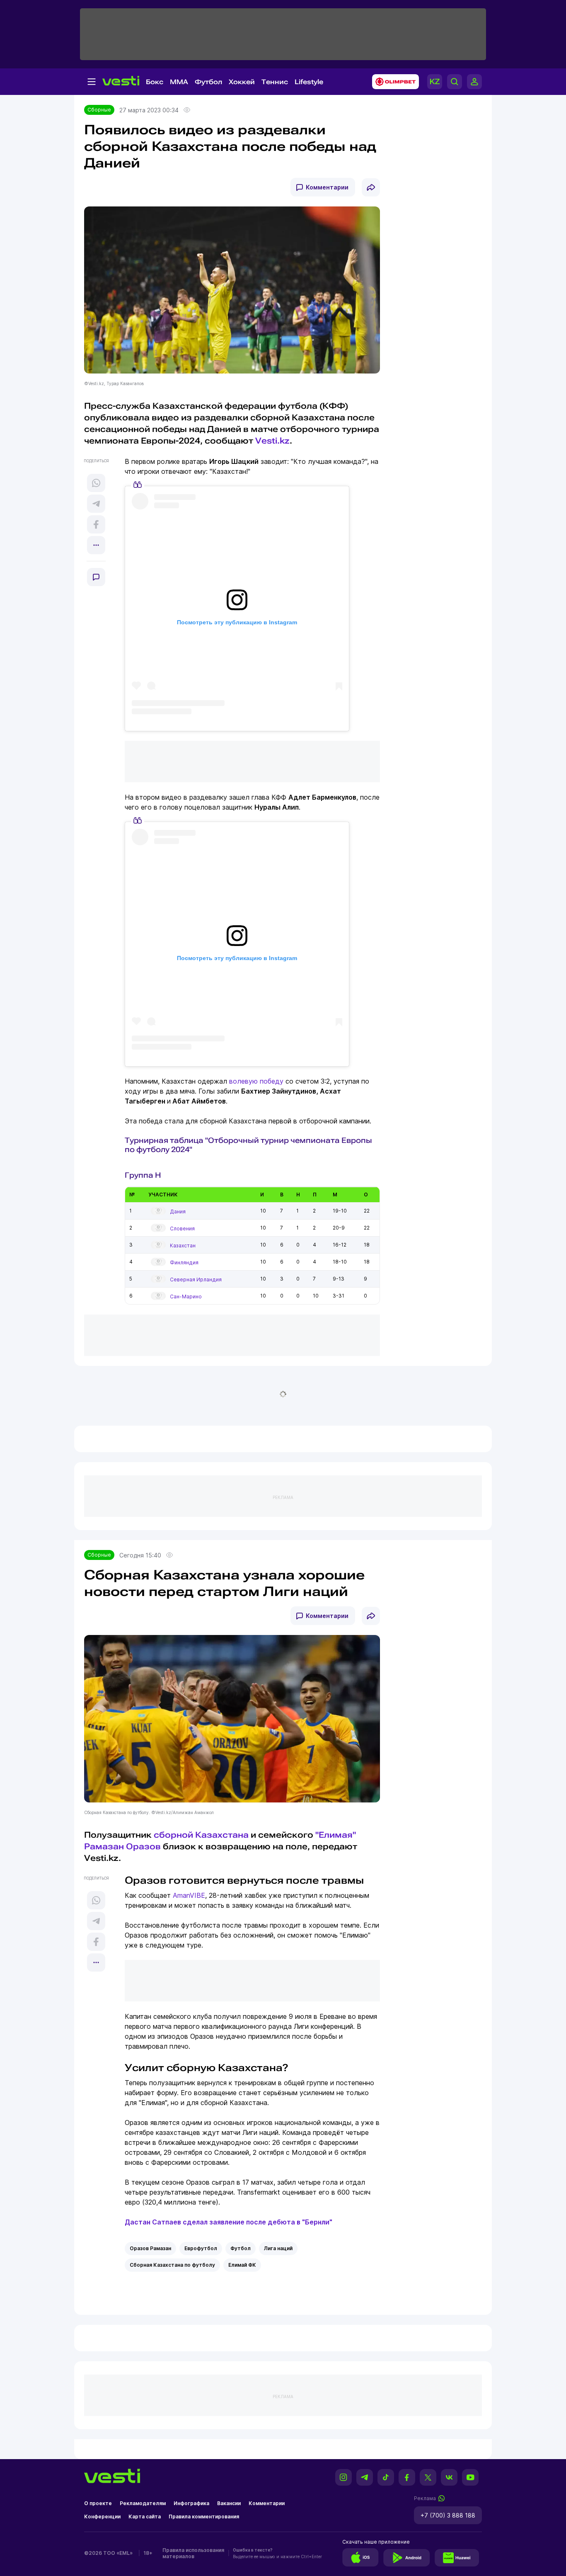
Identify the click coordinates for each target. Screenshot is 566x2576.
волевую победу (256, 1081)
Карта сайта (145, 2517)
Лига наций (278, 2248)
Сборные (99, 110)
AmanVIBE (189, 1895)
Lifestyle (309, 82)
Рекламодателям (143, 2503)
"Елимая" (336, 1835)
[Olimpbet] (393, 82)
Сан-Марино (186, 1296)
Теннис (275, 82)
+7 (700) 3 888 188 (448, 2515)
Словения (182, 1229)
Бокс (155, 82)
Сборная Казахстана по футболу (172, 2265)
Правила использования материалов (193, 2553)
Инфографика (191, 2503)
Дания (178, 1212)
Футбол (208, 82)
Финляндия (184, 1263)
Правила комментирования (204, 2517)
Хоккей (242, 82)
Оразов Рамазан (150, 2248)
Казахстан (183, 1246)
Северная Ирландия (196, 1280)
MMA (179, 82)
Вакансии (229, 2503)
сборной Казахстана (200, 1835)
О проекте (98, 2503)
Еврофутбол (201, 2248)
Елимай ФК (242, 2265)
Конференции (102, 2517)
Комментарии (327, 187)
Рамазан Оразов (122, 1846)
